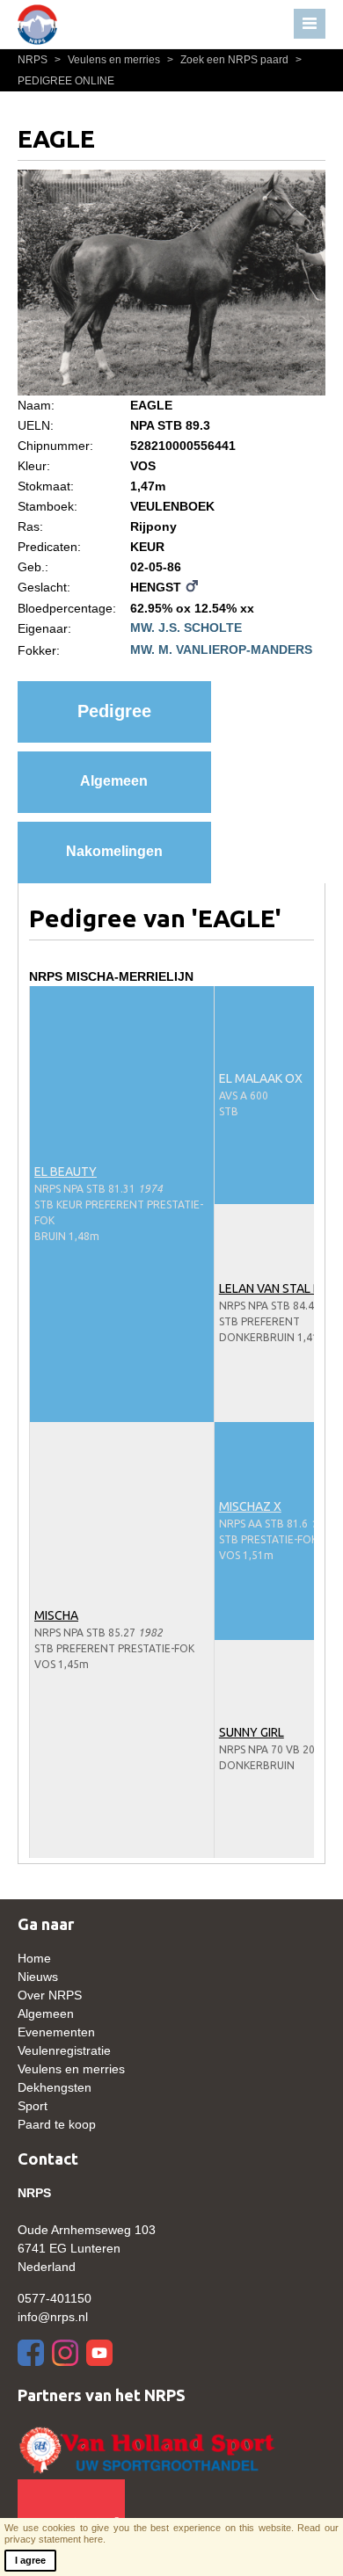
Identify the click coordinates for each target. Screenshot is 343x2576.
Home (34, 1958)
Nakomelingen (114, 851)
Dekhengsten (55, 2087)
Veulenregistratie (64, 2050)
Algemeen (114, 781)
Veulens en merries (109, 60)
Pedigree (114, 711)
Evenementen (56, 2032)
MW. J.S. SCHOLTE (186, 628)
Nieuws (38, 1977)
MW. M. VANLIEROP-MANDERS (221, 649)
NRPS (34, 60)
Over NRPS (50, 1995)
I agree (30, 2560)
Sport (33, 2106)
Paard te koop (57, 2124)
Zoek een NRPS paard (229, 60)
